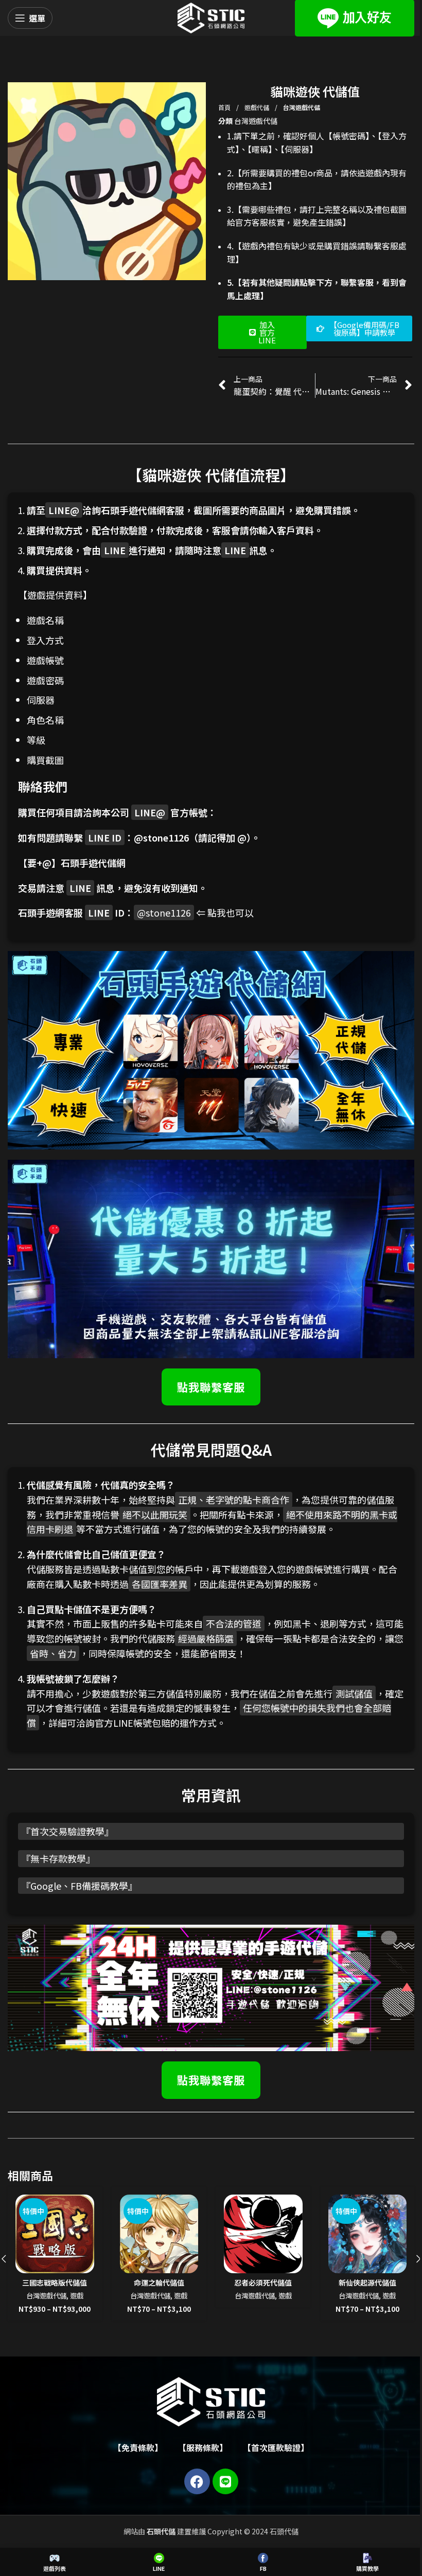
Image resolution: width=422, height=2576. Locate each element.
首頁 (225, 107)
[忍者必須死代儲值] (263, 2234)
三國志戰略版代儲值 (55, 2282)
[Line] (225, 2481)
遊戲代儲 (258, 107)
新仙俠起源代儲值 (367, 2282)
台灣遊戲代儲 (302, 107)
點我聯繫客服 (211, 1387)
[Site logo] (211, 17)
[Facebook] (197, 2481)
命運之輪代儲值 (159, 2282)
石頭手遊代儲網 (93, 863)
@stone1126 (161, 837)
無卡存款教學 (58, 1858)
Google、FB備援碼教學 (79, 1886)
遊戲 (77, 2296)
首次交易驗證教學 (67, 1831)
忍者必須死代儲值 (263, 2282)
